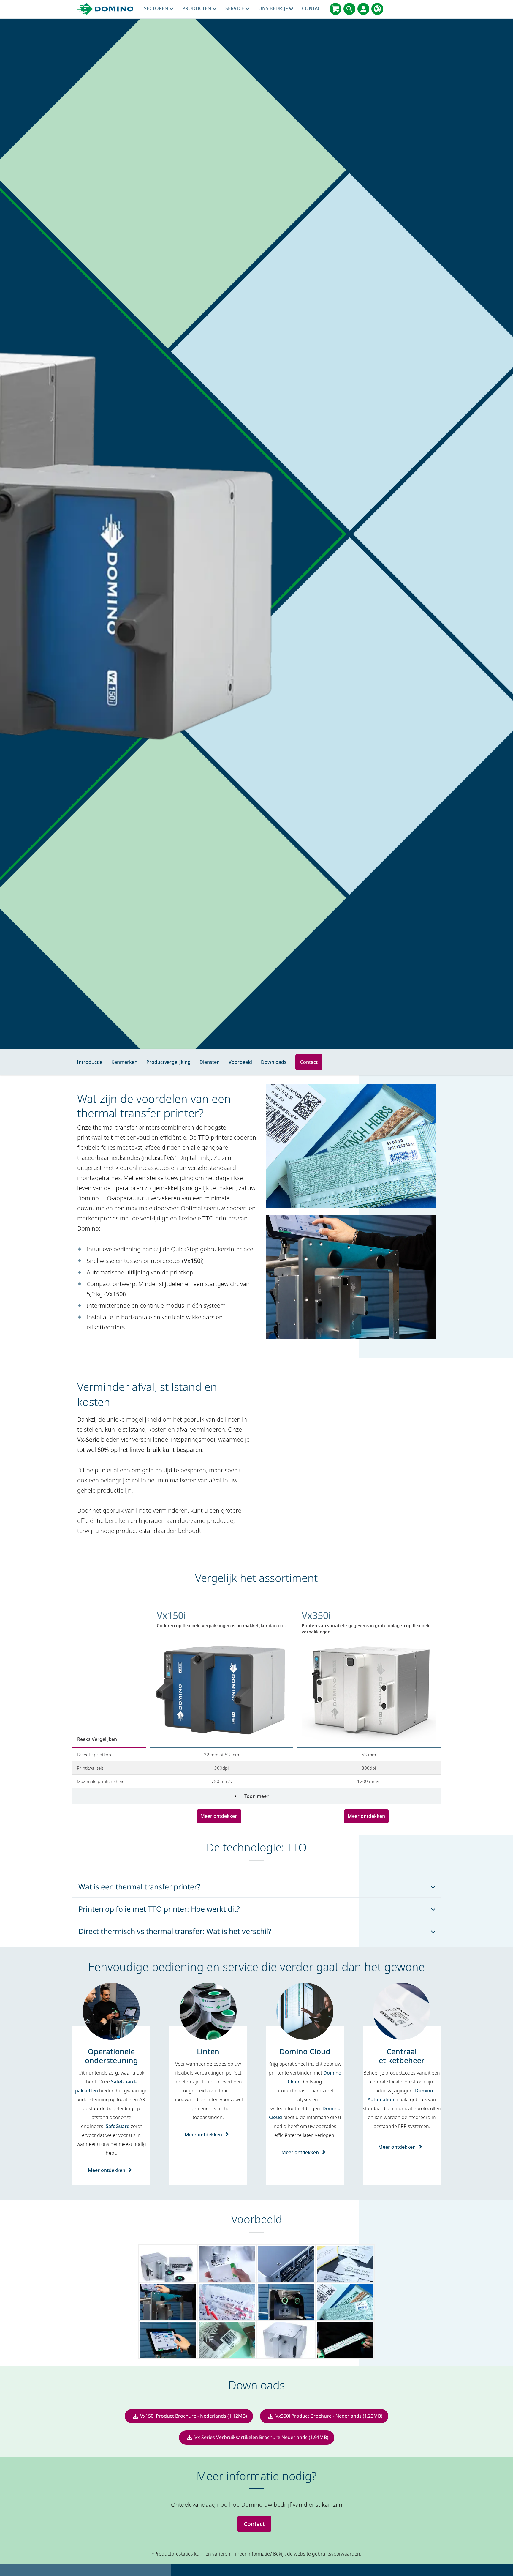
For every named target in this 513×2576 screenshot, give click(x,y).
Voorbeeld (240, 1062)
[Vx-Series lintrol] (345, 2340)
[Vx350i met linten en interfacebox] (168, 2263)
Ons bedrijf (274, 8)
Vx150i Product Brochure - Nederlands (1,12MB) (194, 2416)
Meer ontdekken (219, 1816)
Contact (313, 8)
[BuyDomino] (335, 9)
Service (235, 8)
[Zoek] (349, 9)
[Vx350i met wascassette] (286, 2340)
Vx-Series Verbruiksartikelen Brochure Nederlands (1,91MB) (261, 2437)
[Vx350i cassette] (286, 2301)
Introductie (90, 1062)
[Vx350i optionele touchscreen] (168, 2340)
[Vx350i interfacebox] (286, 2263)
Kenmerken (124, 1062)
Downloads (274, 1062)
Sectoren (157, 8)
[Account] (363, 9)
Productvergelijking (168, 1062)
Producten (197, 8)
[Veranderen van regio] (377, 9)
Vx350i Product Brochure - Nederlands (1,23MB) (329, 2416)
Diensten (210, 1062)
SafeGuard (118, 2126)
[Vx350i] (168, 2301)
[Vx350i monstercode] (227, 2263)
